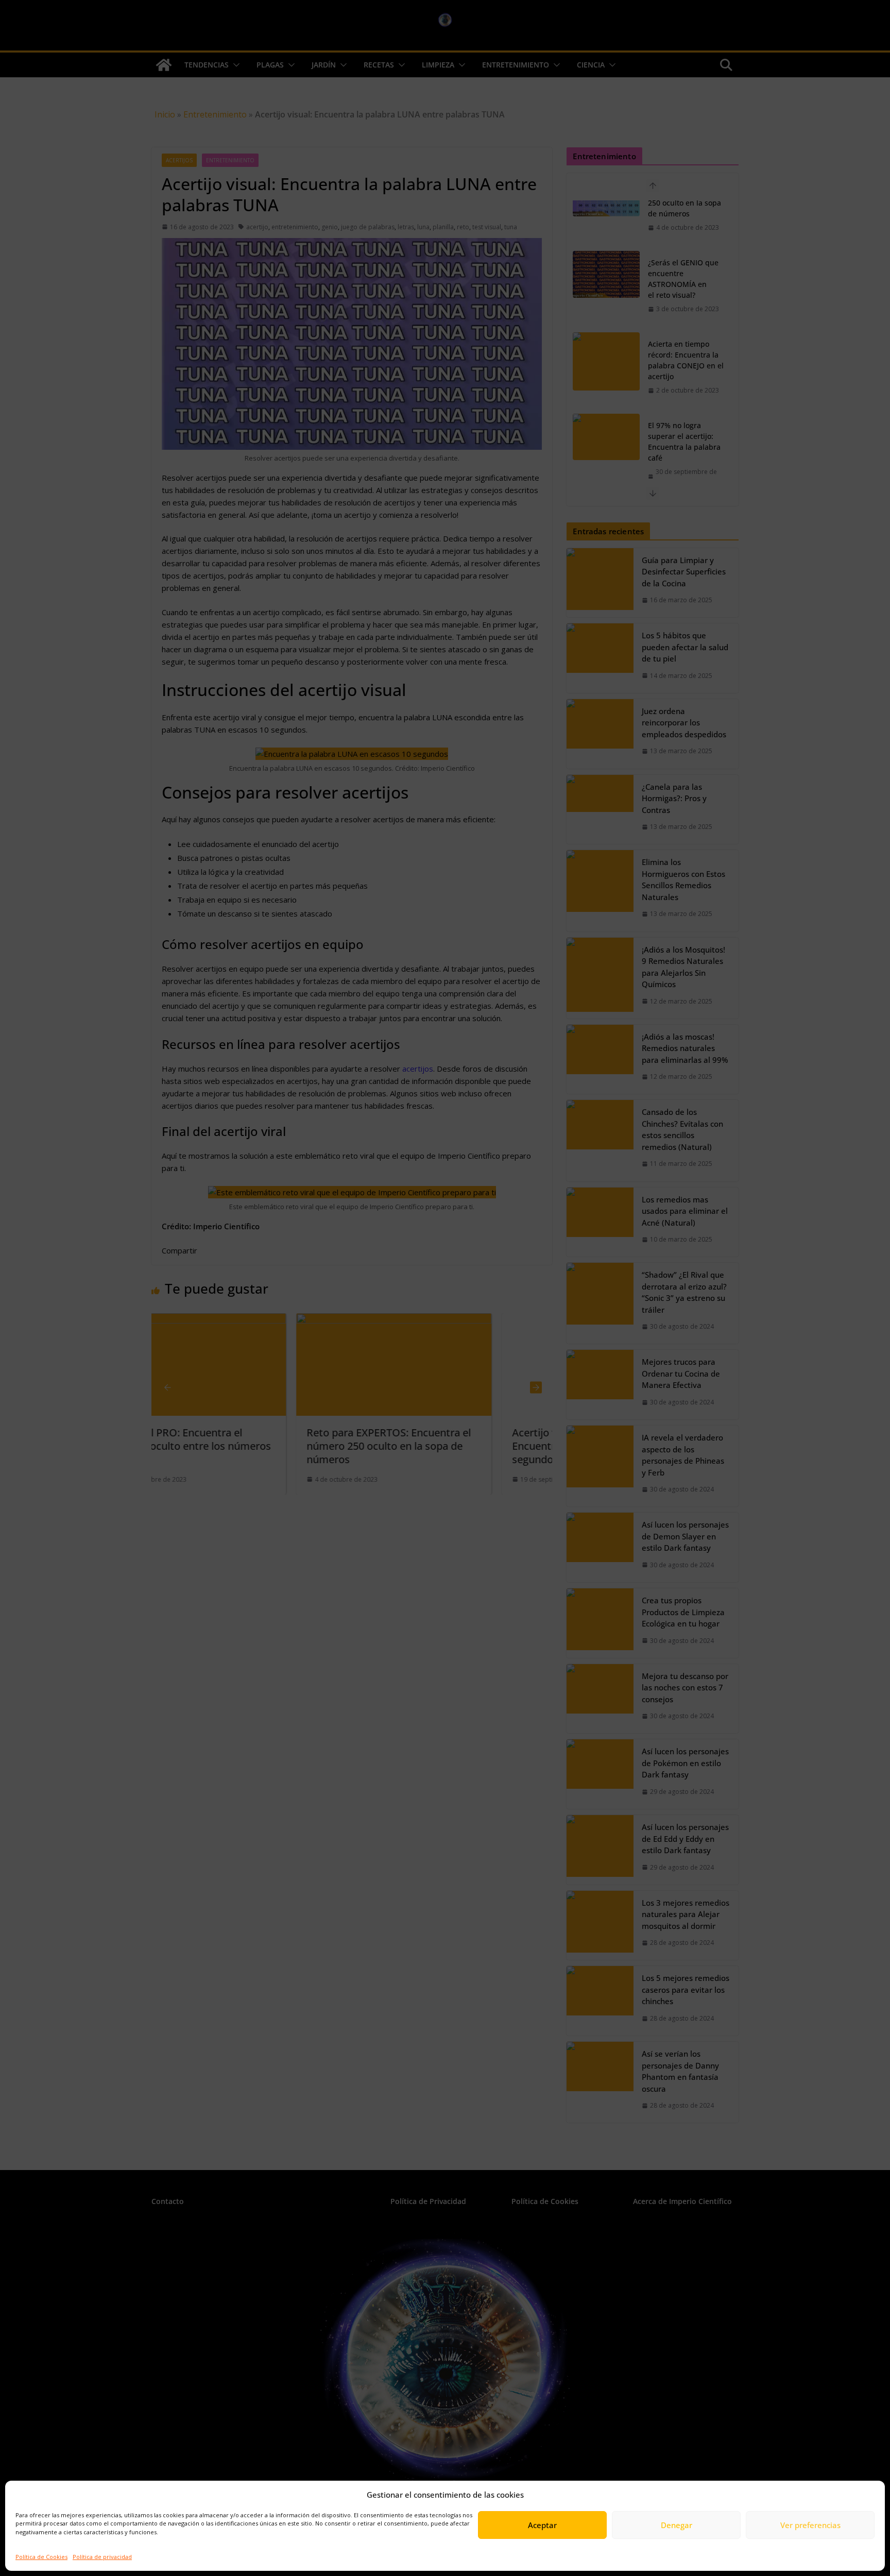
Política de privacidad (102, 2557)
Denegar (677, 2525)
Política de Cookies (41, 2557)
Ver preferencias (810, 2525)
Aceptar (542, 2525)
